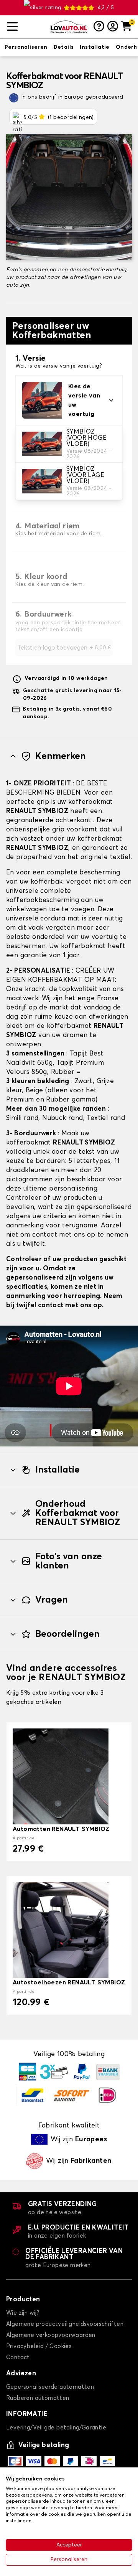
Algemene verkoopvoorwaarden (51, 2335)
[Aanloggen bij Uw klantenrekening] (113, 27)
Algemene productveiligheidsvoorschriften (65, 2324)
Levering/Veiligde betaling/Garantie (56, 2428)
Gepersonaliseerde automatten (50, 2387)
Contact (18, 2357)
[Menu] (25, 27)
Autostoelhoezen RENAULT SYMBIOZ (69, 1982)
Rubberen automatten (38, 2398)
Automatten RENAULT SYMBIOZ (61, 1829)
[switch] (26, 48)
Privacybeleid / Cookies (39, 2346)
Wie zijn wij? (23, 2313)
